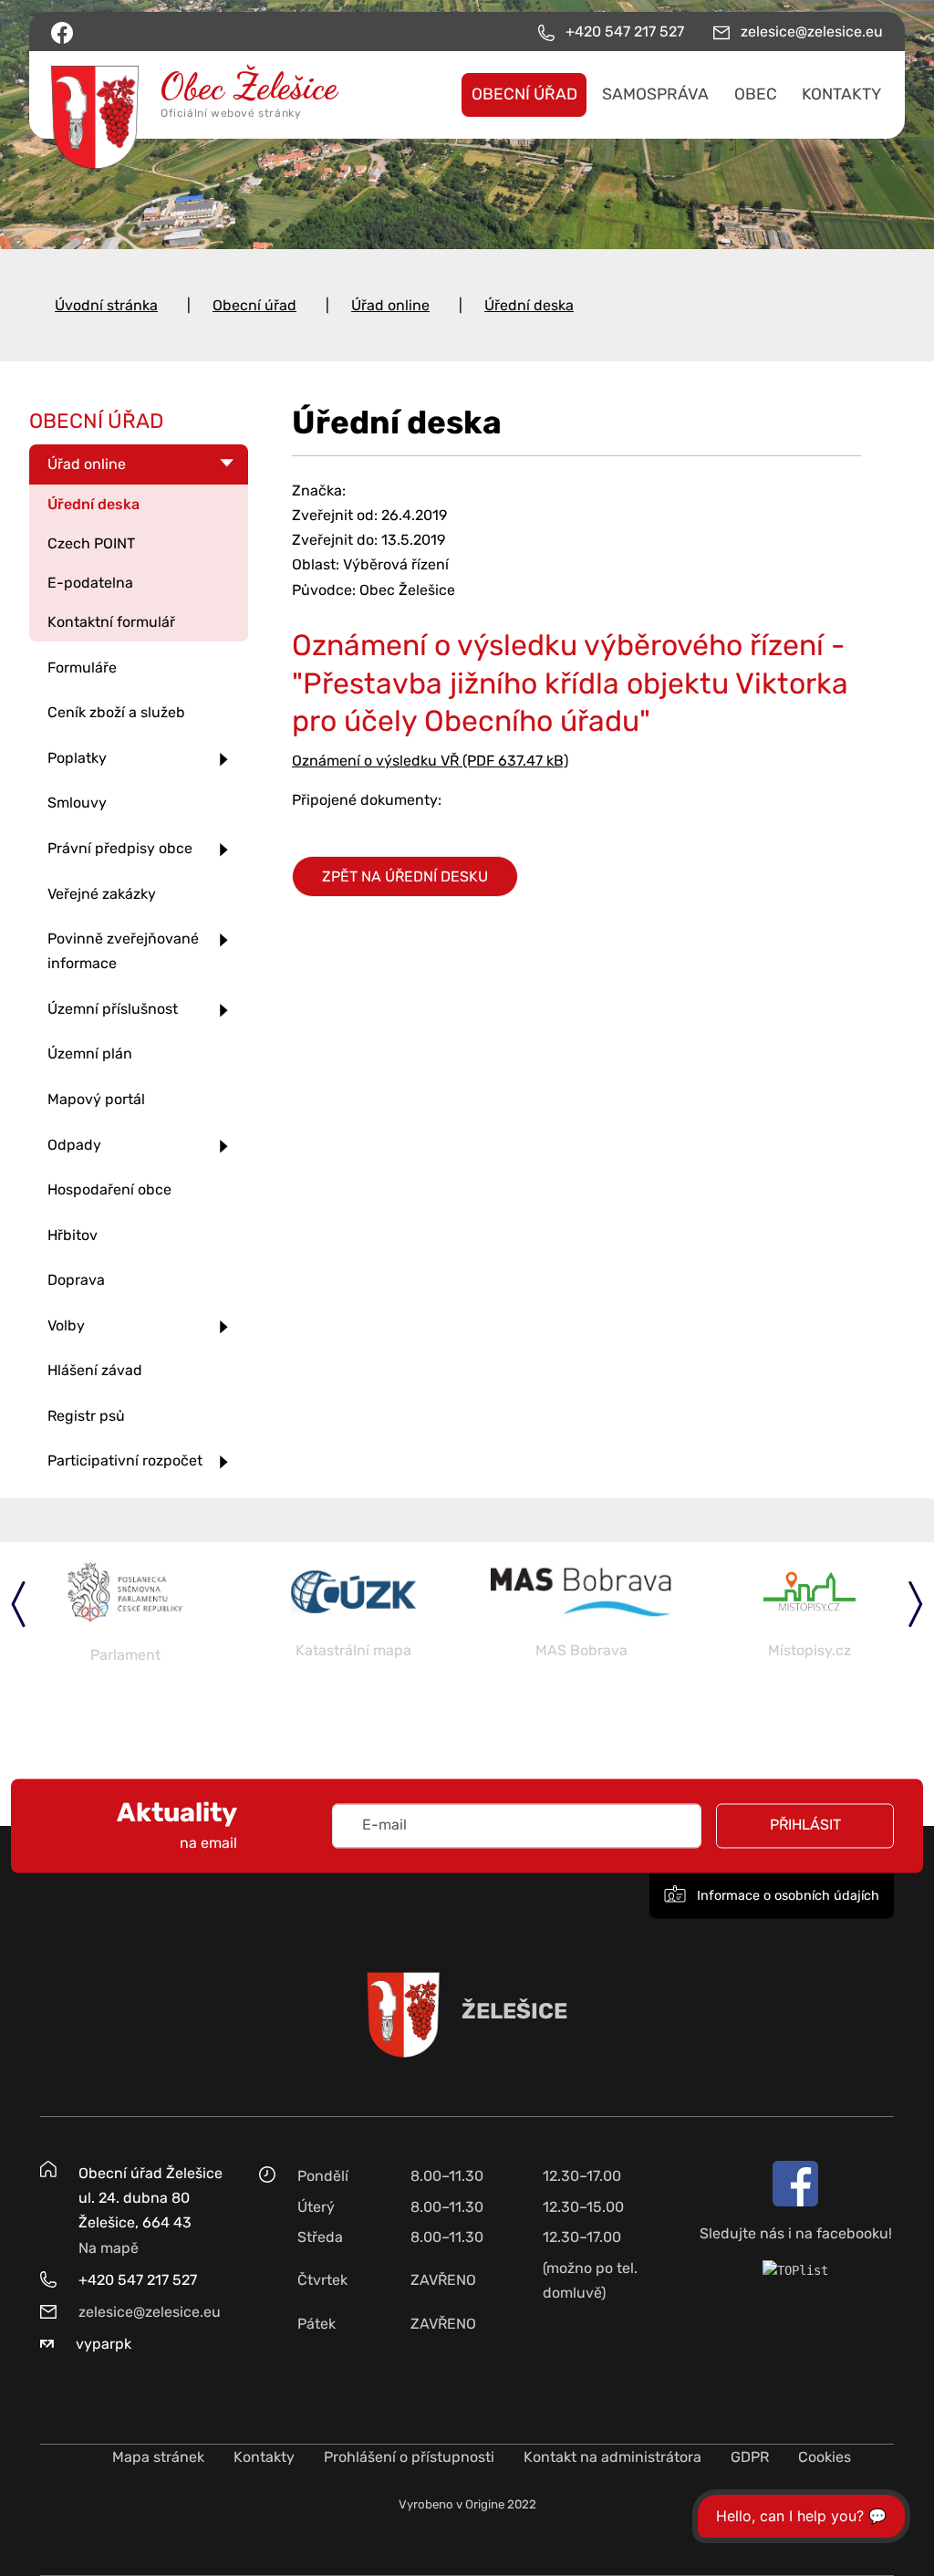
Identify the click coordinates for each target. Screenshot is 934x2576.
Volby (66, 1325)
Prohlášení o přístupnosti (409, 2457)
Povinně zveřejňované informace (123, 951)
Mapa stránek (158, 2457)
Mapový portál (96, 1099)
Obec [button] (756, 94)
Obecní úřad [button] (524, 94)
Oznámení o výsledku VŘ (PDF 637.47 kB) (430, 761)
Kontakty (264, 2457)
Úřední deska (529, 305)
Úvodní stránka (106, 305)
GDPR (750, 2457)
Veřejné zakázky (102, 894)
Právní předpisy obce (120, 848)
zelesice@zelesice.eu (150, 2312)
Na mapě (109, 2248)
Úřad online (390, 305)
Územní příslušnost (113, 1009)
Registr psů (86, 1416)
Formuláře (82, 667)
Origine (485, 2504)
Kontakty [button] (841, 94)
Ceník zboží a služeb (116, 712)
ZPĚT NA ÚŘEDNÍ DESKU (405, 876)
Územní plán (90, 1053)
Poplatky (77, 758)
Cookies (825, 2457)
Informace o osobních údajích (786, 1896)
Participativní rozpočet (125, 1460)
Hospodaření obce (109, 1189)
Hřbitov (73, 1235)
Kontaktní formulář (111, 622)
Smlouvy (77, 803)
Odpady (74, 1145)
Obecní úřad (254, 305)
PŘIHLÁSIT (805, 1825)
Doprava (76, 1280)
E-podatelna (90, 583)
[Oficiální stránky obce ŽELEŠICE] (146, 95)
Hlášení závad (95, 1370)
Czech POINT (91, 543)
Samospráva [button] (655, 94)
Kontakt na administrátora (612, 2457)
